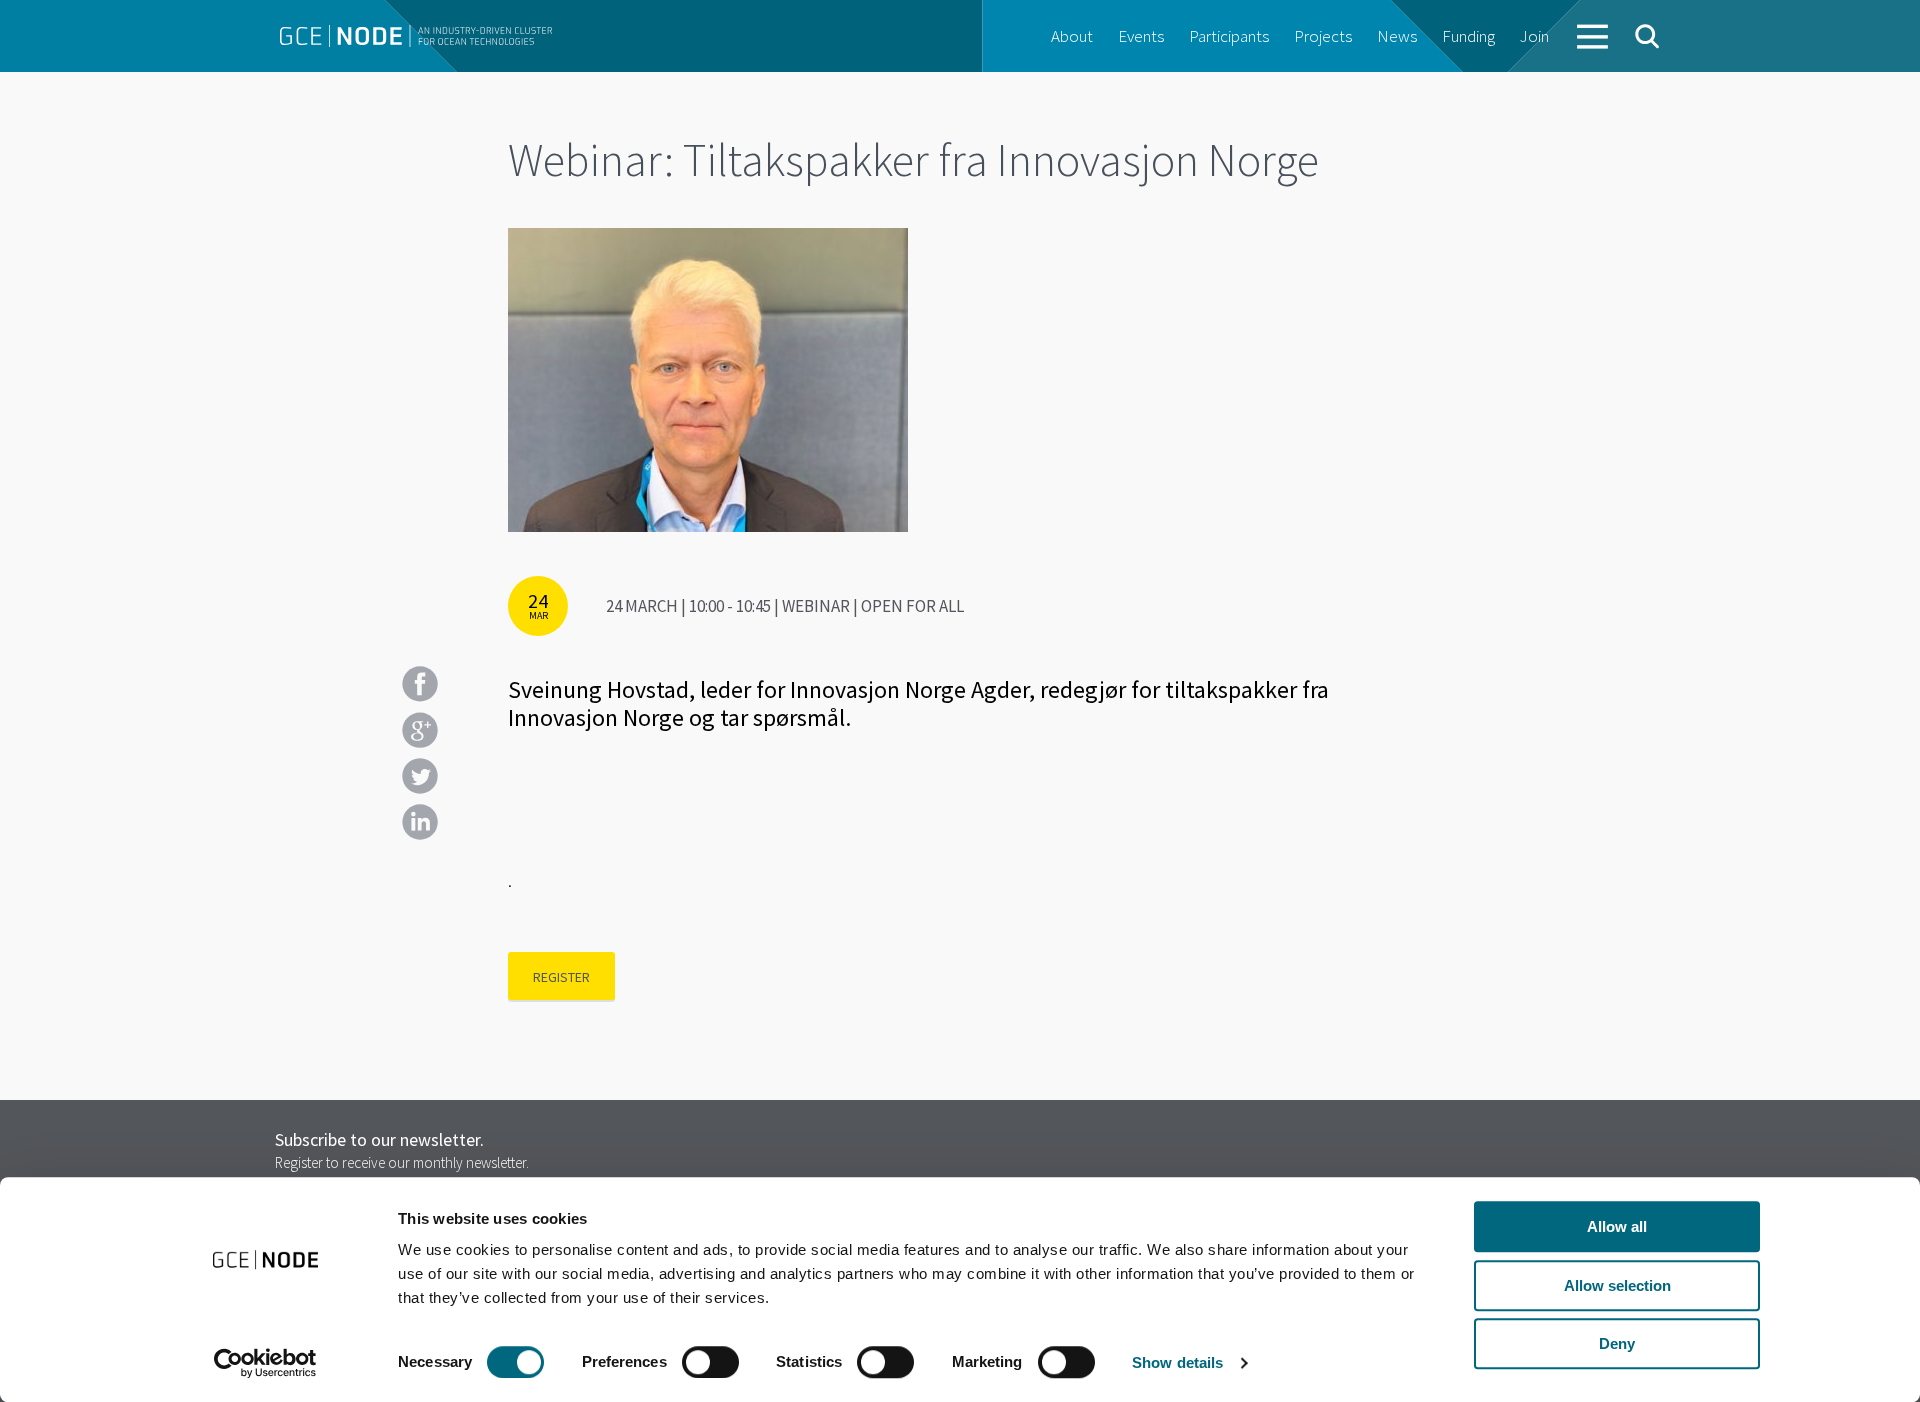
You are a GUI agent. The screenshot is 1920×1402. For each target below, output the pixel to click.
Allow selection (1617, 1285)
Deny (1617, 1343)
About (1072, 36)
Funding (1468, 36)
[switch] (710, 1362)
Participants (1229, 36)
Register (561, 977)
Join (1534, 36)
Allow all (1617, 1226)
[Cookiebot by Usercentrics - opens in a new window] (265, 1363)
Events (1141, 36)
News (1397, 36)
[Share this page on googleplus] (420, 730)
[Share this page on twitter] (420, 776)
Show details (1177, 1362)
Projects (1323, 36)
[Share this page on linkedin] (420, 822)
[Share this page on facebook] (420, 684)
